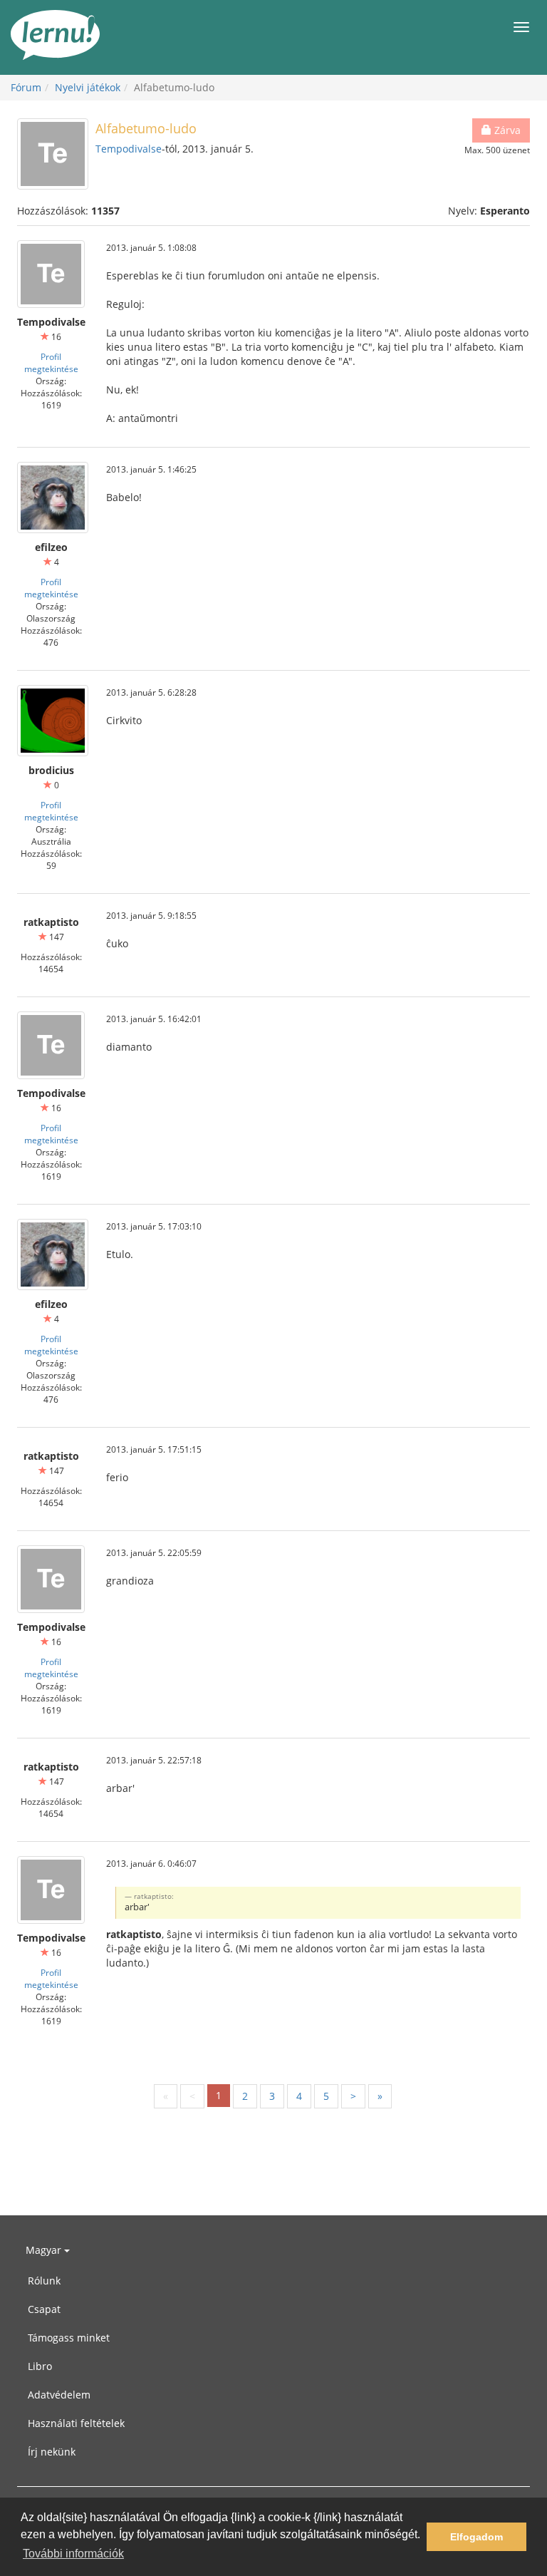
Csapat (44, 2309)
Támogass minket (69, 2338)
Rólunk (44, 2281)
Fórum (26, 87)
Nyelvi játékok (88, 87)
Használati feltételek (76, 2423)
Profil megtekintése (51, 362)
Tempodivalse (129, 149)
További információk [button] (73, 2554)
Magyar (45, 2250)
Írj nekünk (52, 2452)
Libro (40, 2366)
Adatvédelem (59, 2395)
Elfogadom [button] (476, 2537)
